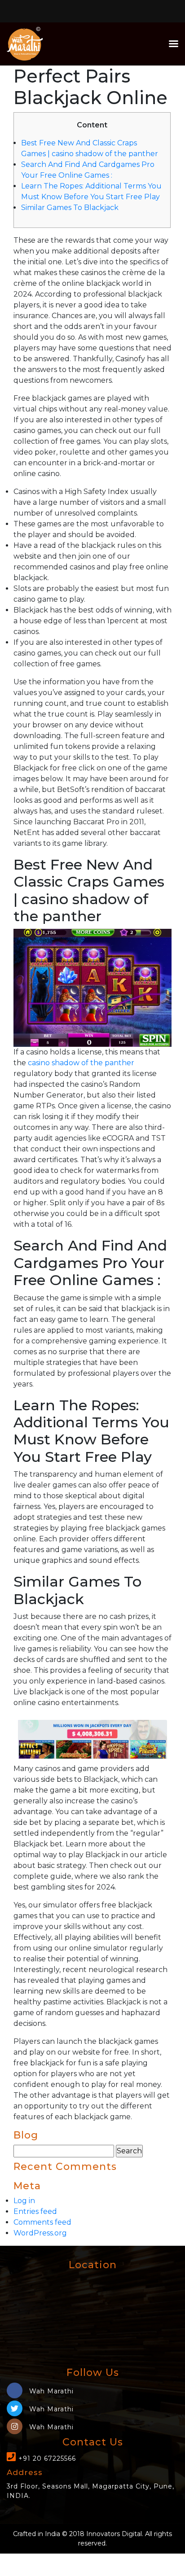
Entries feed (35, 2211)
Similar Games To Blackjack (70, 208)
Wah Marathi (50, 2391)
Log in (24, 2201)
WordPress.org (40, 2233)
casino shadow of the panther (81, 1063)
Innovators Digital (114, 2534)
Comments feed (42, 2222)
